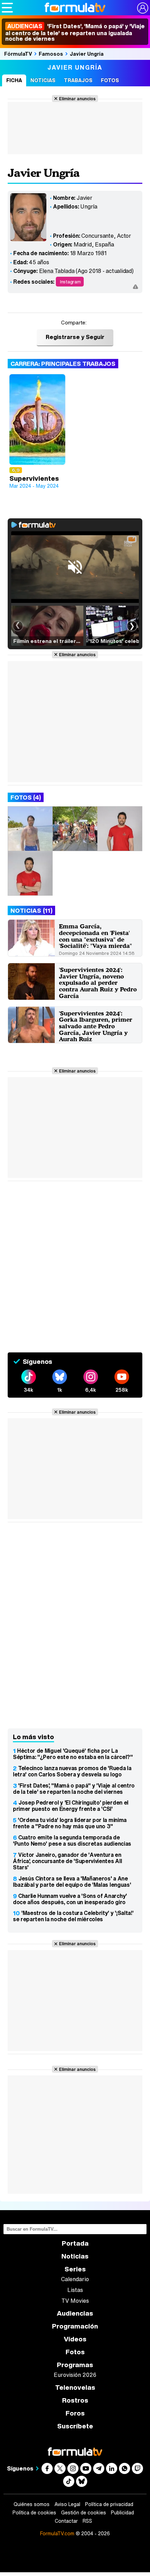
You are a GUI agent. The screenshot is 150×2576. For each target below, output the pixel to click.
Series (75, 2269)
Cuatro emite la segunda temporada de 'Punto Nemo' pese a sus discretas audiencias (72, 1840)
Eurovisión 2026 (75, 2375)
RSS (87, 2521)
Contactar (66, 2521)
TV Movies (75, 2301)
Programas (75, 2365)
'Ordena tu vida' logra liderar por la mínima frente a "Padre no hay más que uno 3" (70, 1823)
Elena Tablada (57, 271)
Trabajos (78, 80)
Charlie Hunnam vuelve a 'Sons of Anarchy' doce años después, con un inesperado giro (70, 1899)
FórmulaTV (18, 54)
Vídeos (75, 2339)
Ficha (14, 80)
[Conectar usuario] (143, 8)
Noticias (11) (31, 910)
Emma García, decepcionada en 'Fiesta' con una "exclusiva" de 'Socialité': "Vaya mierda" (95, 936)
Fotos (110, 80)
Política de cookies (34, 2513)
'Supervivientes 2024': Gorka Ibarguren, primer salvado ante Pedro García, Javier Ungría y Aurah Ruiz (96, 1026)
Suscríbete (75, 2426)
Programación (75, 2326)
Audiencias (75, 2313)
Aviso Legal (67, 2504)
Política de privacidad (109, 2504)
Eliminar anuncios (77, 99)
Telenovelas (75, 2387)
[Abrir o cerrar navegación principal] (7, 8)
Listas (75, 2290)
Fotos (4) (26, 797)
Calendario (75, 2279)
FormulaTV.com (57, 2533)
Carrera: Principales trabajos (63, 364)
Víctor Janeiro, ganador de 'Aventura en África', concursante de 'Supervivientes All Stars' (67, 1861)
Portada (75, 2243)
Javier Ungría (87, 54)
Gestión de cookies (84, 2513)
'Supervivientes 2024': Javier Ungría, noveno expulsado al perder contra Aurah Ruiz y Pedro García (98, 983)
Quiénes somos (32, 2504)
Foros (75, 2413)
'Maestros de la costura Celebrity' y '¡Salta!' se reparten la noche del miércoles (73, 1916)
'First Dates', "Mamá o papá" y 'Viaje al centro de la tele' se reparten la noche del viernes (74, 1789)
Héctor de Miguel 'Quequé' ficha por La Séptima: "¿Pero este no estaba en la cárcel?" (73, 1754)
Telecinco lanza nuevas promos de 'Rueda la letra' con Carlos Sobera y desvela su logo (72, 1771)
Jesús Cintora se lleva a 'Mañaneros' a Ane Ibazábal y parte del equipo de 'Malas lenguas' (72, 1882)
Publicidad (122, 2513)
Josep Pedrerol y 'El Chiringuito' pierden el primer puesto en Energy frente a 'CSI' (71, 1806)
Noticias (43, 80)
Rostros (75, 2400)
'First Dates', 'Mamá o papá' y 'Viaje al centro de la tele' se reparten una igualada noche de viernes (75, 32)
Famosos (51, 54)
